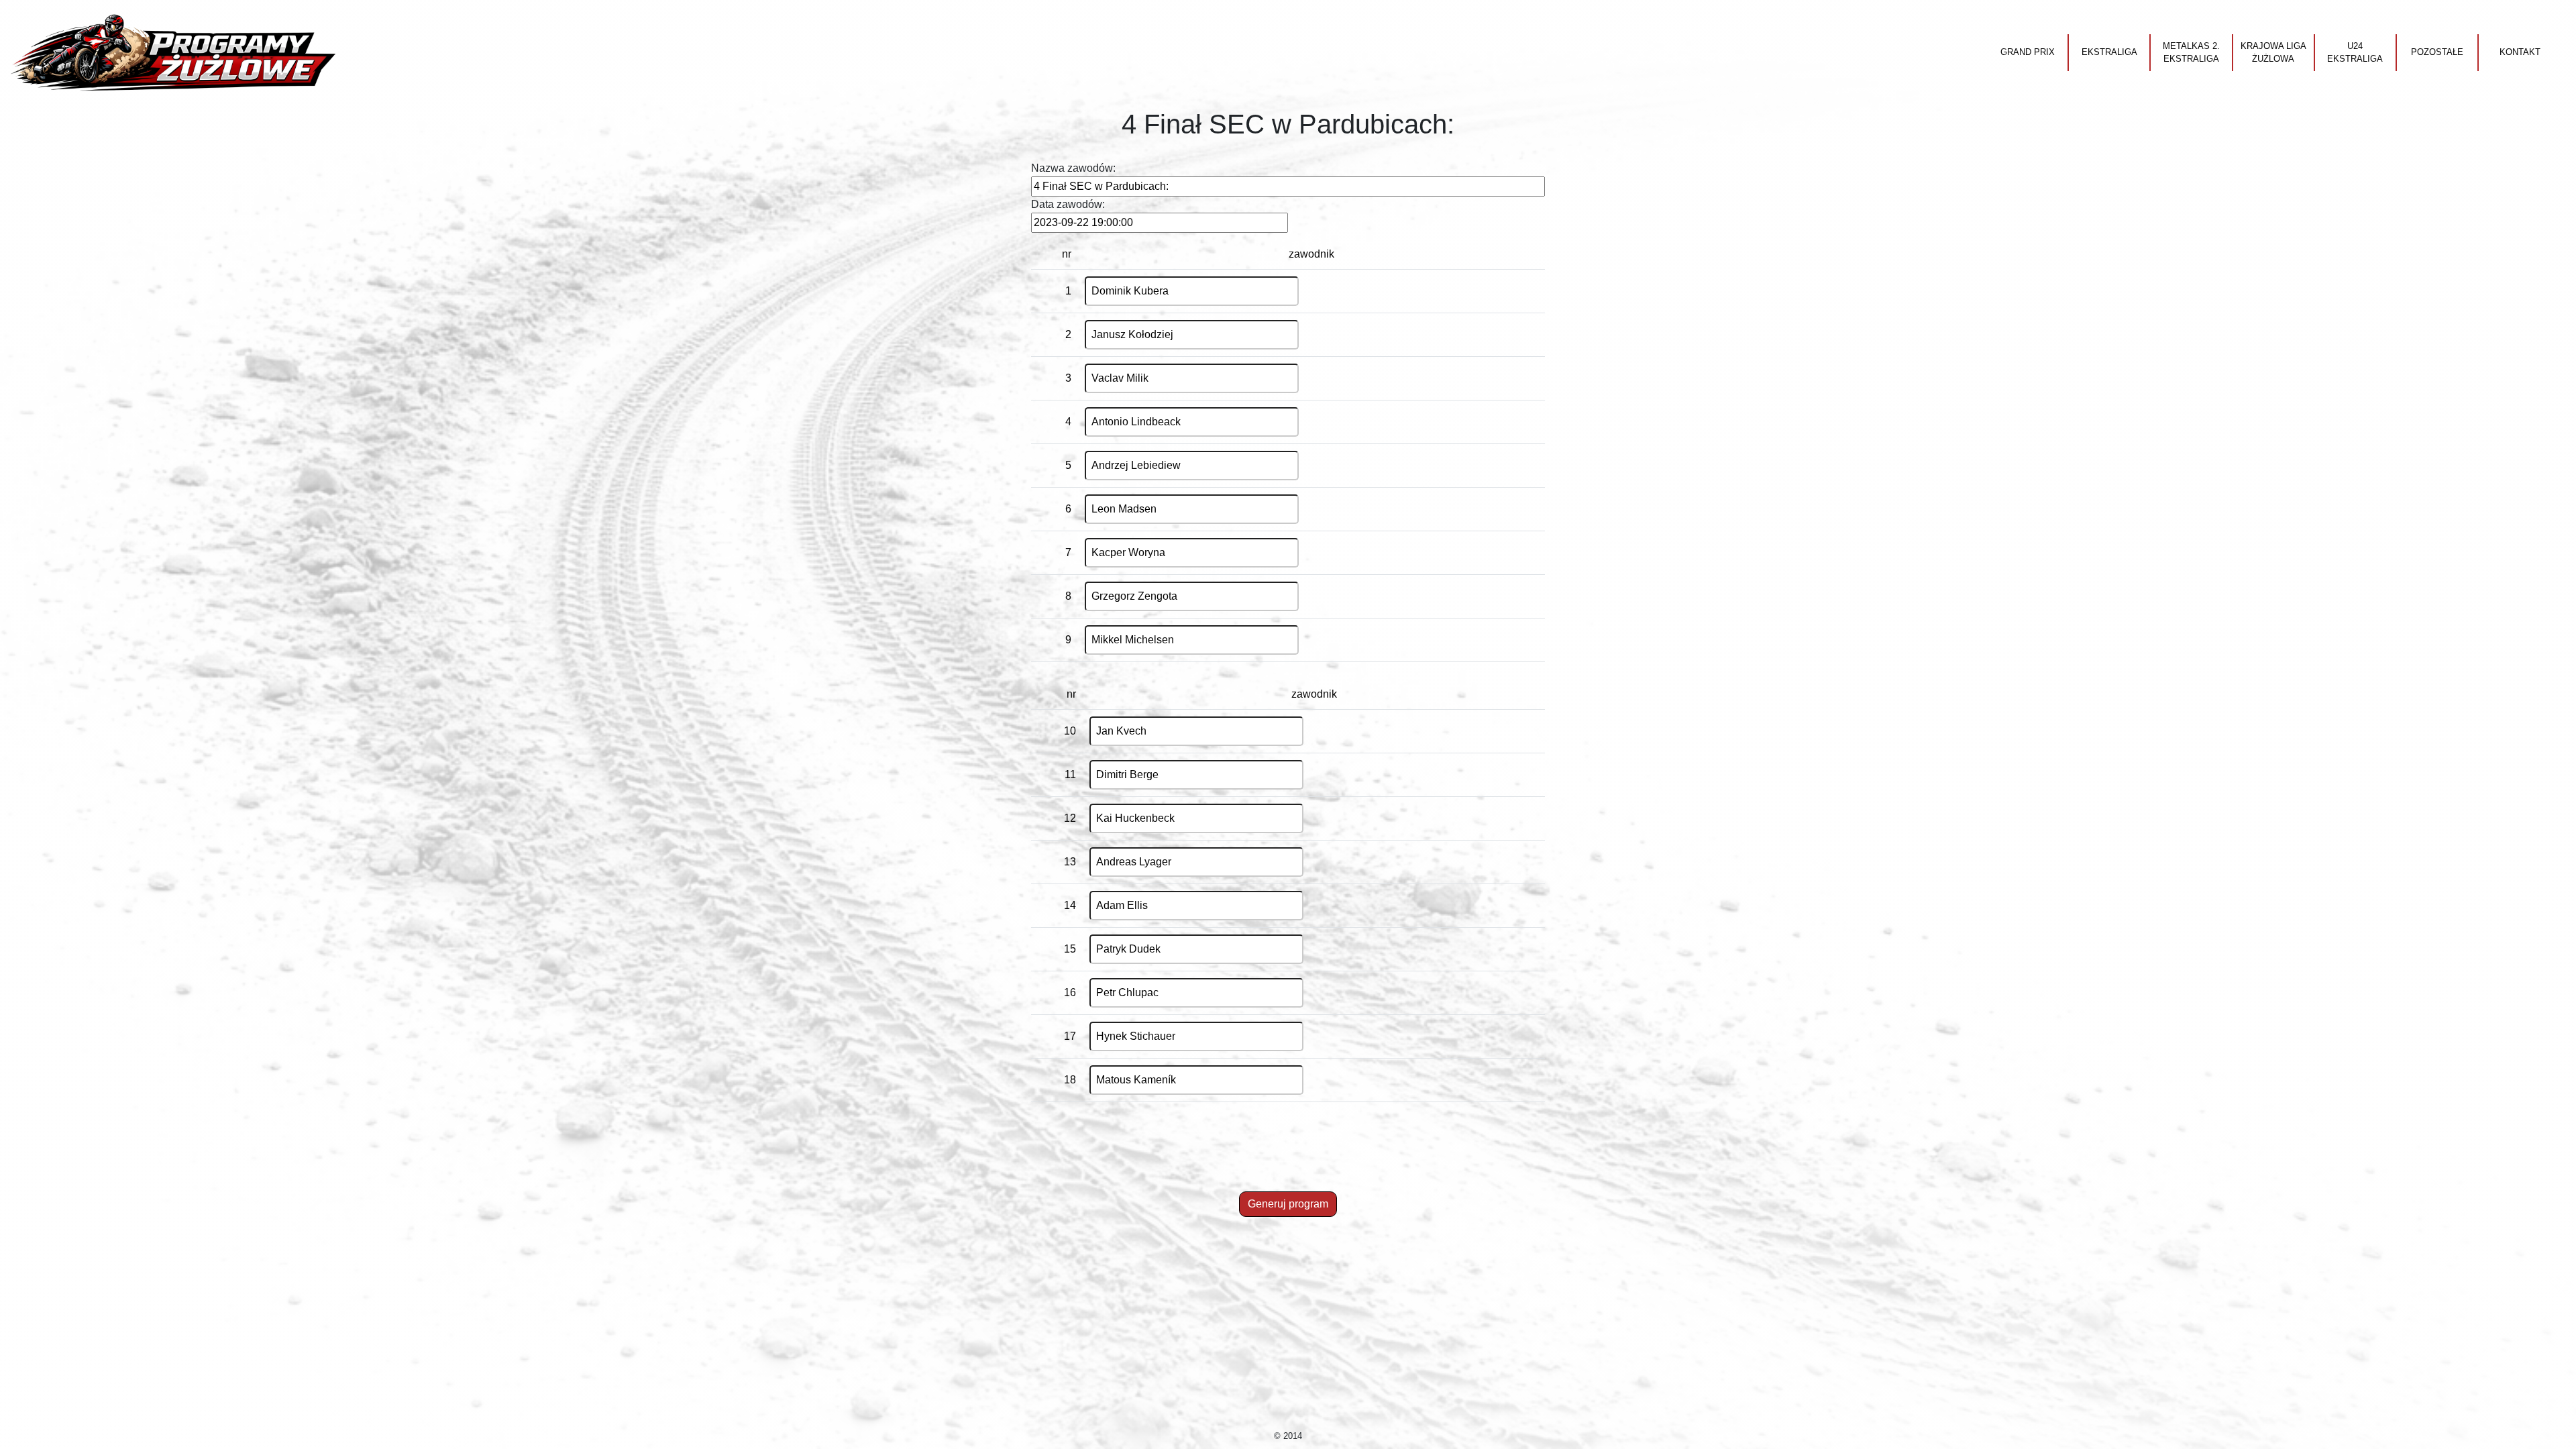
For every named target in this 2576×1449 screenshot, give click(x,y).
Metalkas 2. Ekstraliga (2191, 53)
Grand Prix (2028, 52)
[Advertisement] (1288, 1157)
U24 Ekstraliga (2355, 53)
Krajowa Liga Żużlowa (2273, 53)
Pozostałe (2437, 52)
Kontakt (2520, 52)
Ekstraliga (2109, 52)
